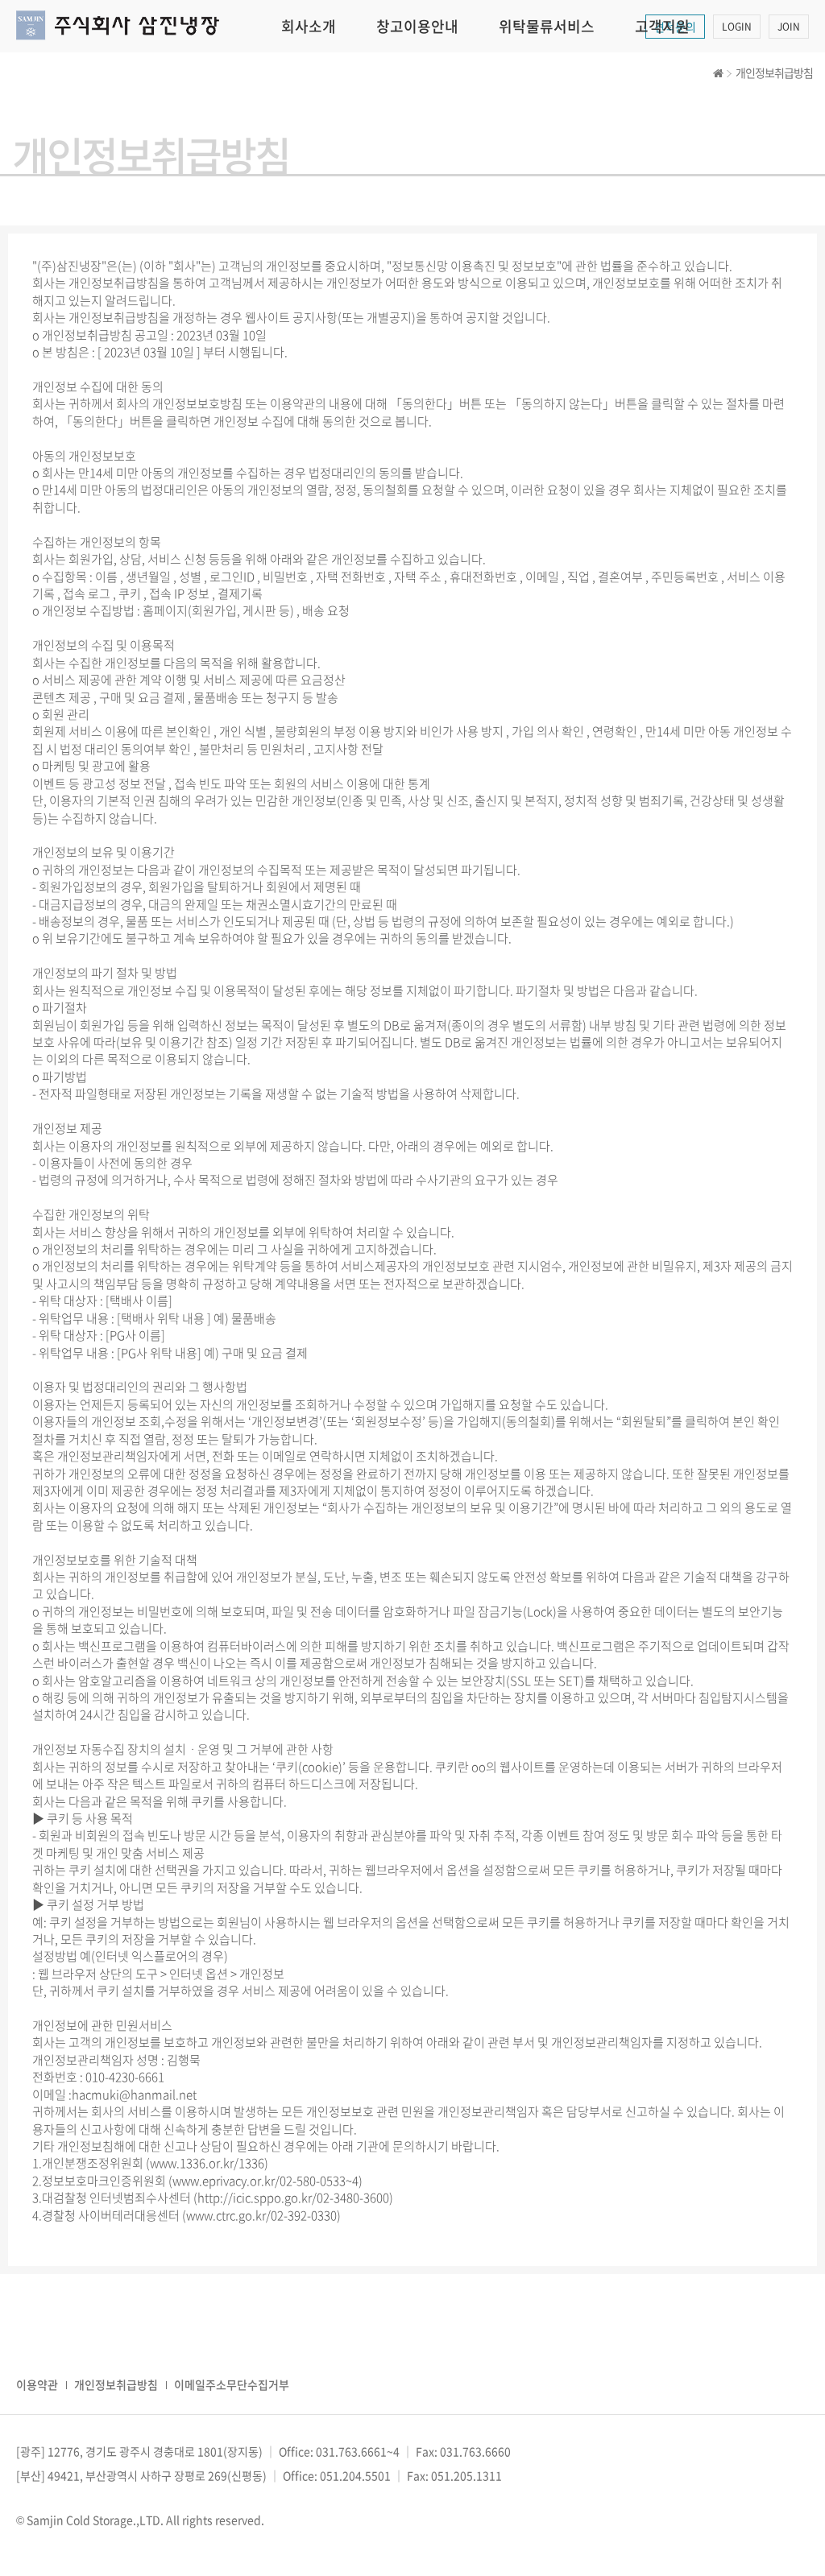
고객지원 (662, 26)
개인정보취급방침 (116, 2384)
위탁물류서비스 (547, 26)
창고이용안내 (417, 26)
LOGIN (737, 27)
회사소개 (309, 26)
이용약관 (37, 2384)
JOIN (789, 27)
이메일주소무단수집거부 (232, 2384)
